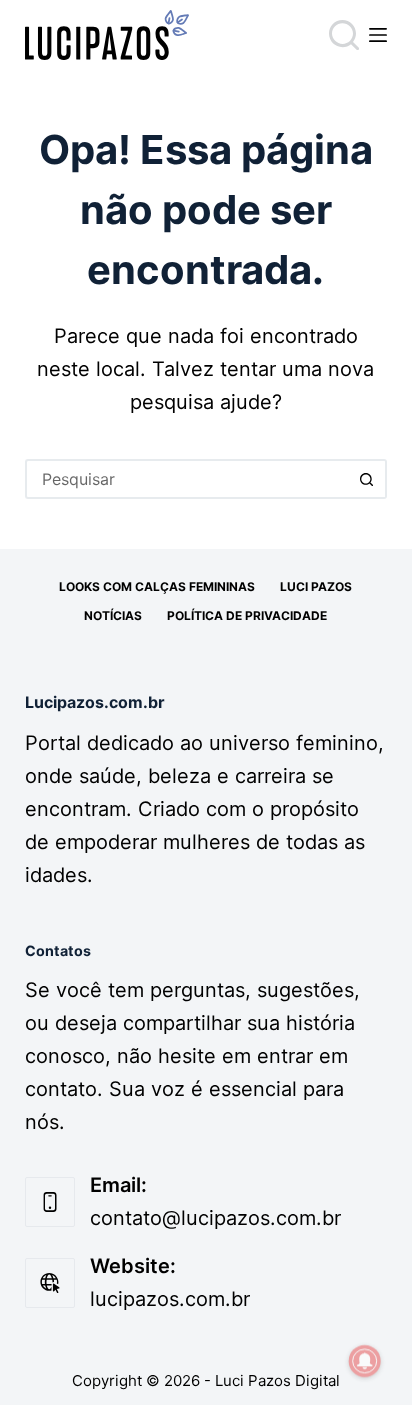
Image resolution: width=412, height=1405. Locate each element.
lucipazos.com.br (170, 1299)
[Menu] (378, 35)
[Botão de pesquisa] (367, 479)
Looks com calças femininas (157, 586)
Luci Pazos (316, 586)
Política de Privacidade (247, 615)
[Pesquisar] (344, 35)
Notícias (113, 615)
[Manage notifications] (365, 1361)
